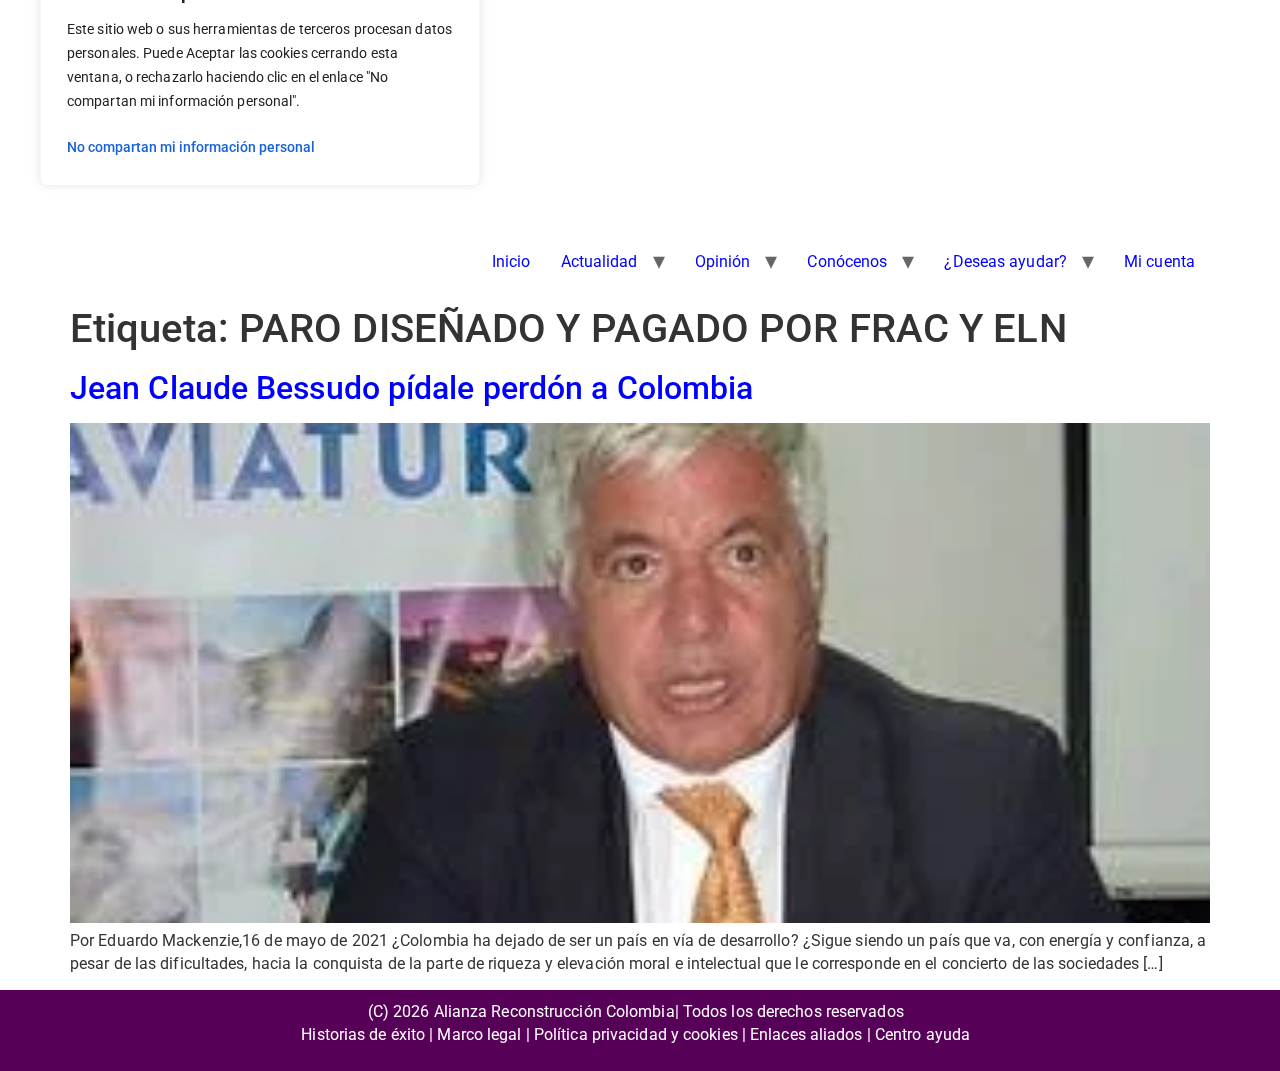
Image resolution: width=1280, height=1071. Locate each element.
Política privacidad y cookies (636, 1034)
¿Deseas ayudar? (1005, 261)
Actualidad (599, 261)
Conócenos (847, 261)
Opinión (723, 261)
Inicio (511, 261)
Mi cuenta (1159, 261)
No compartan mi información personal (191, 147)
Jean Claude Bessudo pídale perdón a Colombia (411, 388)
